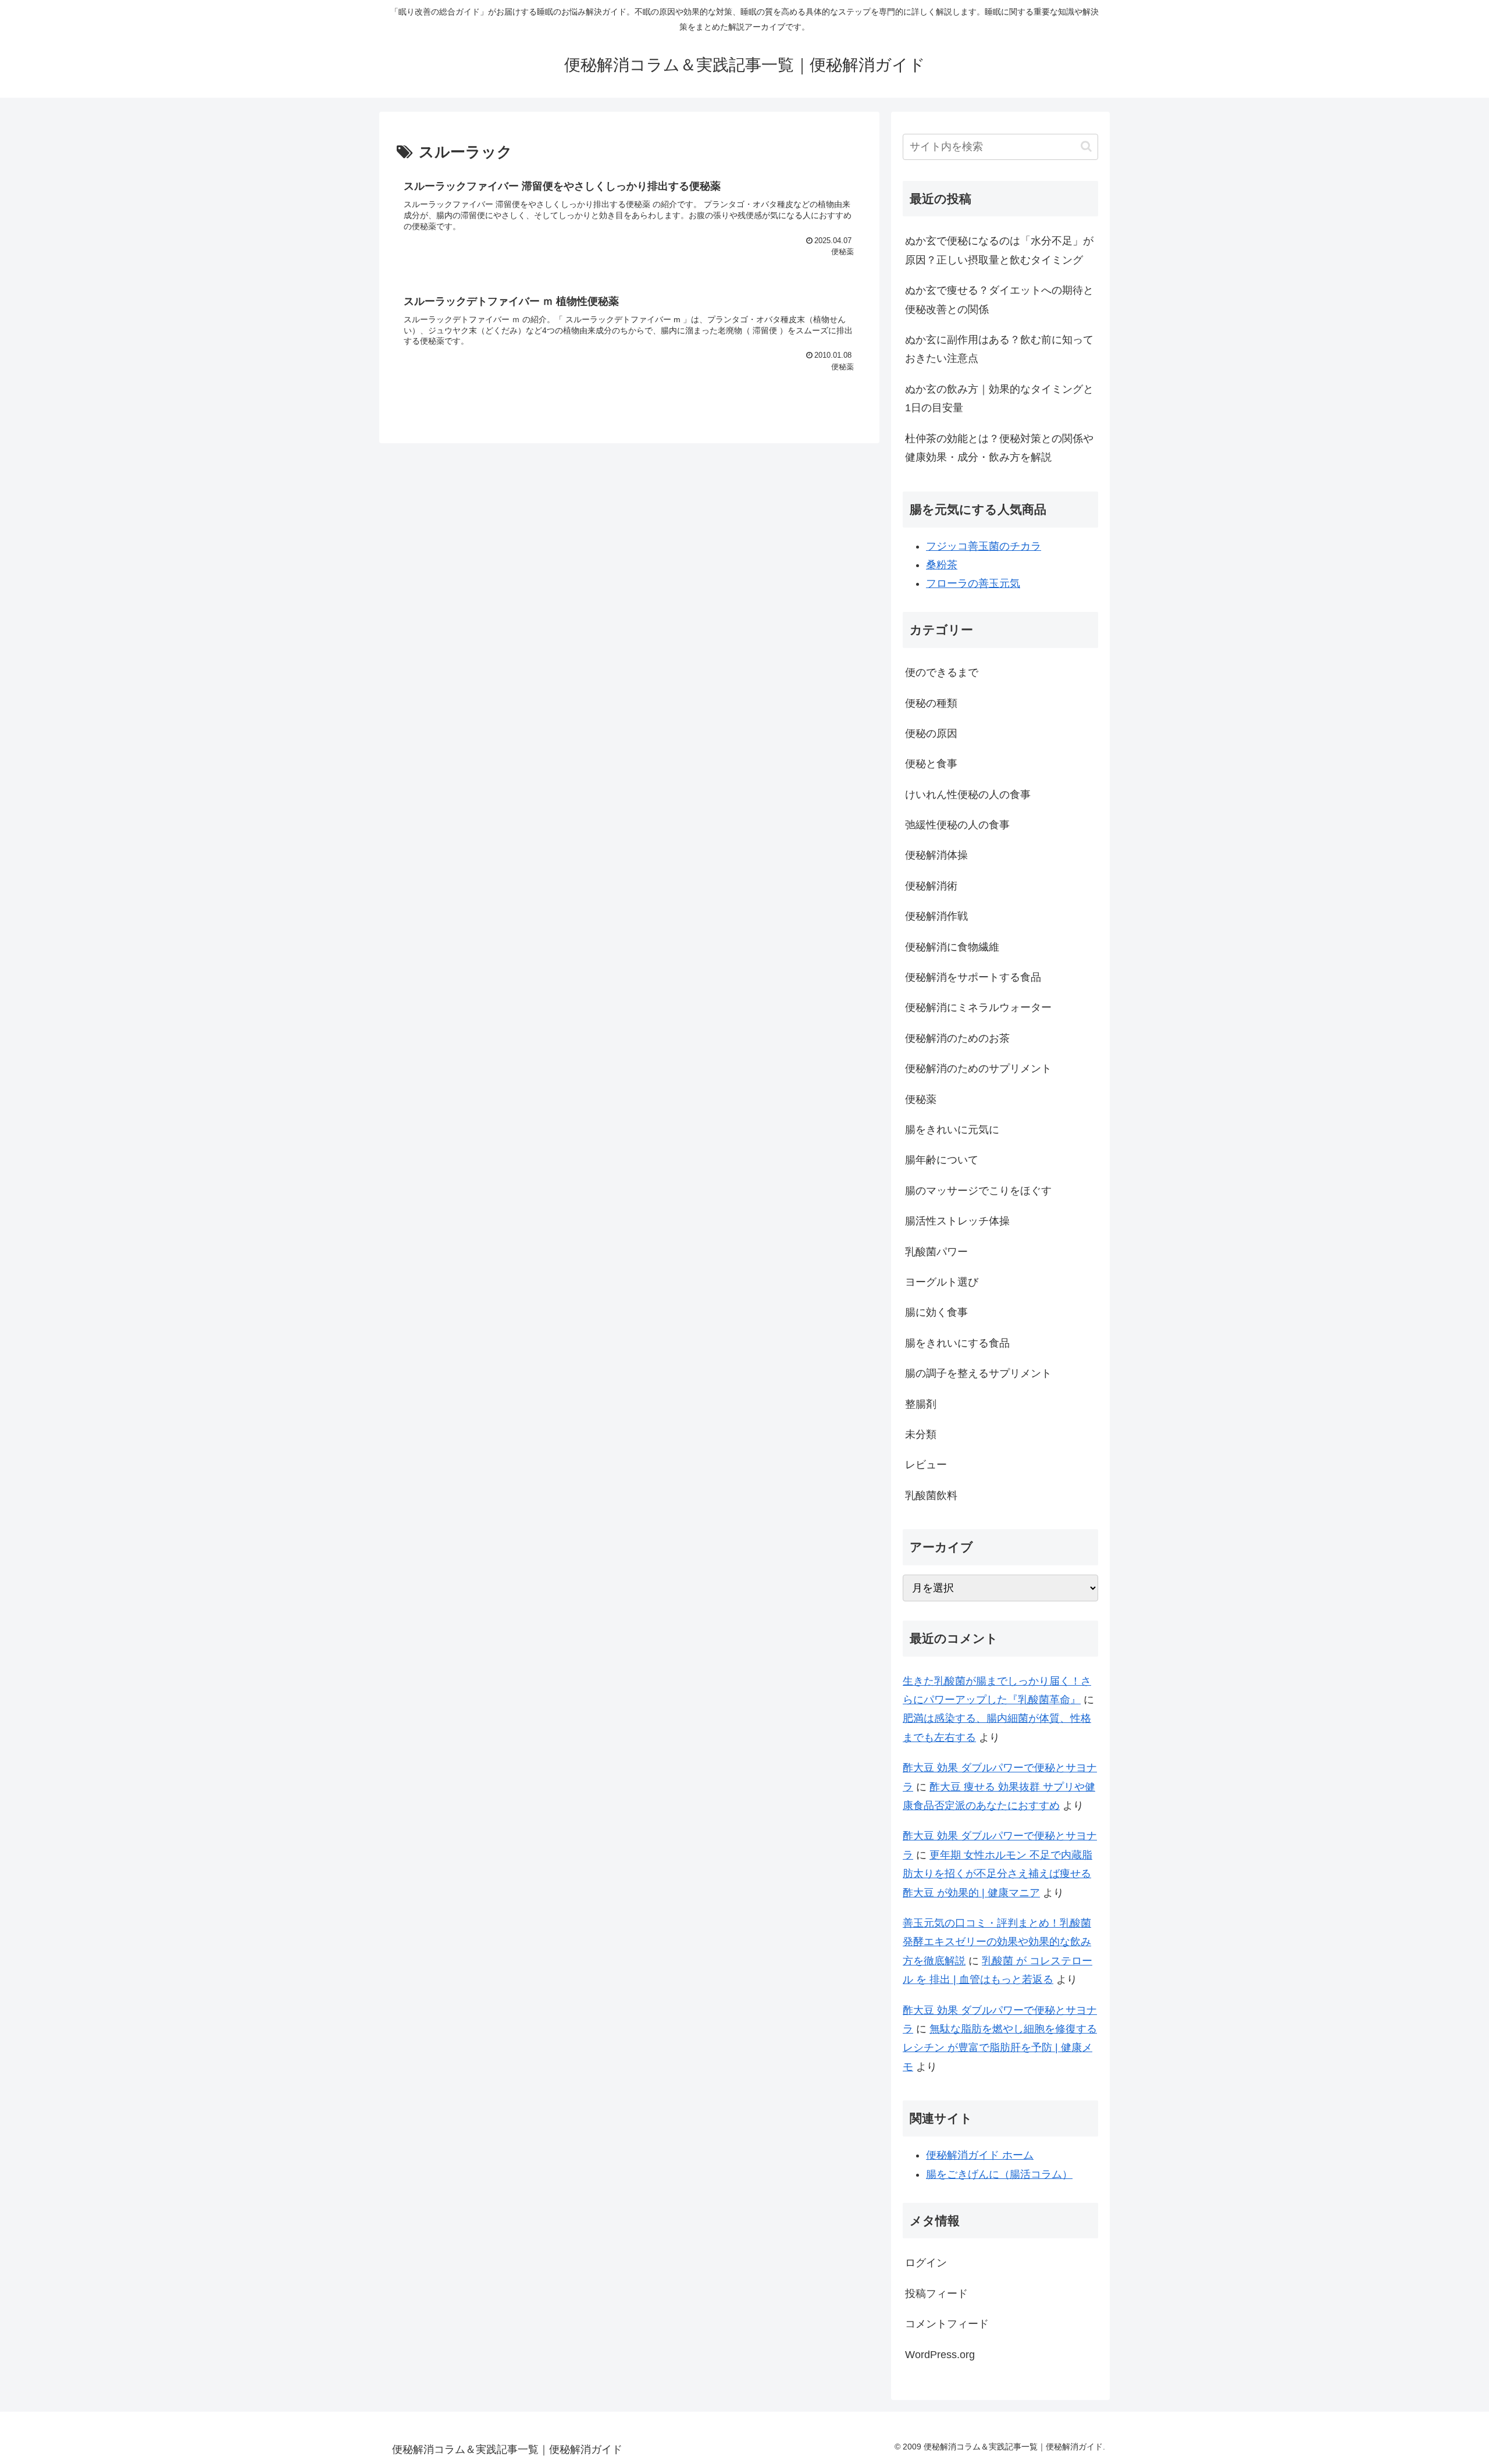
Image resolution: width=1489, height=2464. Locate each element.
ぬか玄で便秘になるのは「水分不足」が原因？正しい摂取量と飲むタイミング (999, 250)
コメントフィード (947, 2324)
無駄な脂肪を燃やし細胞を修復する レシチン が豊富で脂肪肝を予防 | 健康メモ (1000, 2048)
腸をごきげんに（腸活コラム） (999, 2174)
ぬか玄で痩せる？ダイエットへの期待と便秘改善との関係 (999, 300)
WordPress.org (940, 2355)
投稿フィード (936, 2294)
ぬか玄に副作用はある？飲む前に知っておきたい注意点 (999, 349)
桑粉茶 (942, 565)
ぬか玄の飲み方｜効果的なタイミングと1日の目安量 (999, 398)
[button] (1086, 146)
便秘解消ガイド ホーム (980, 2155)
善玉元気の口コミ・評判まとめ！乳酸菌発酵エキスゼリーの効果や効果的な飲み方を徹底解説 (997, 1942)
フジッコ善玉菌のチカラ (984, 546)
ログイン (926, 2263)
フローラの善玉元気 (973, 583)
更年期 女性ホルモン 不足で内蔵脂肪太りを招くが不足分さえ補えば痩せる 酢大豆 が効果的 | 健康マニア (998, 1874)
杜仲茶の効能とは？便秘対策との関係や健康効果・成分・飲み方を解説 (999, 448)
